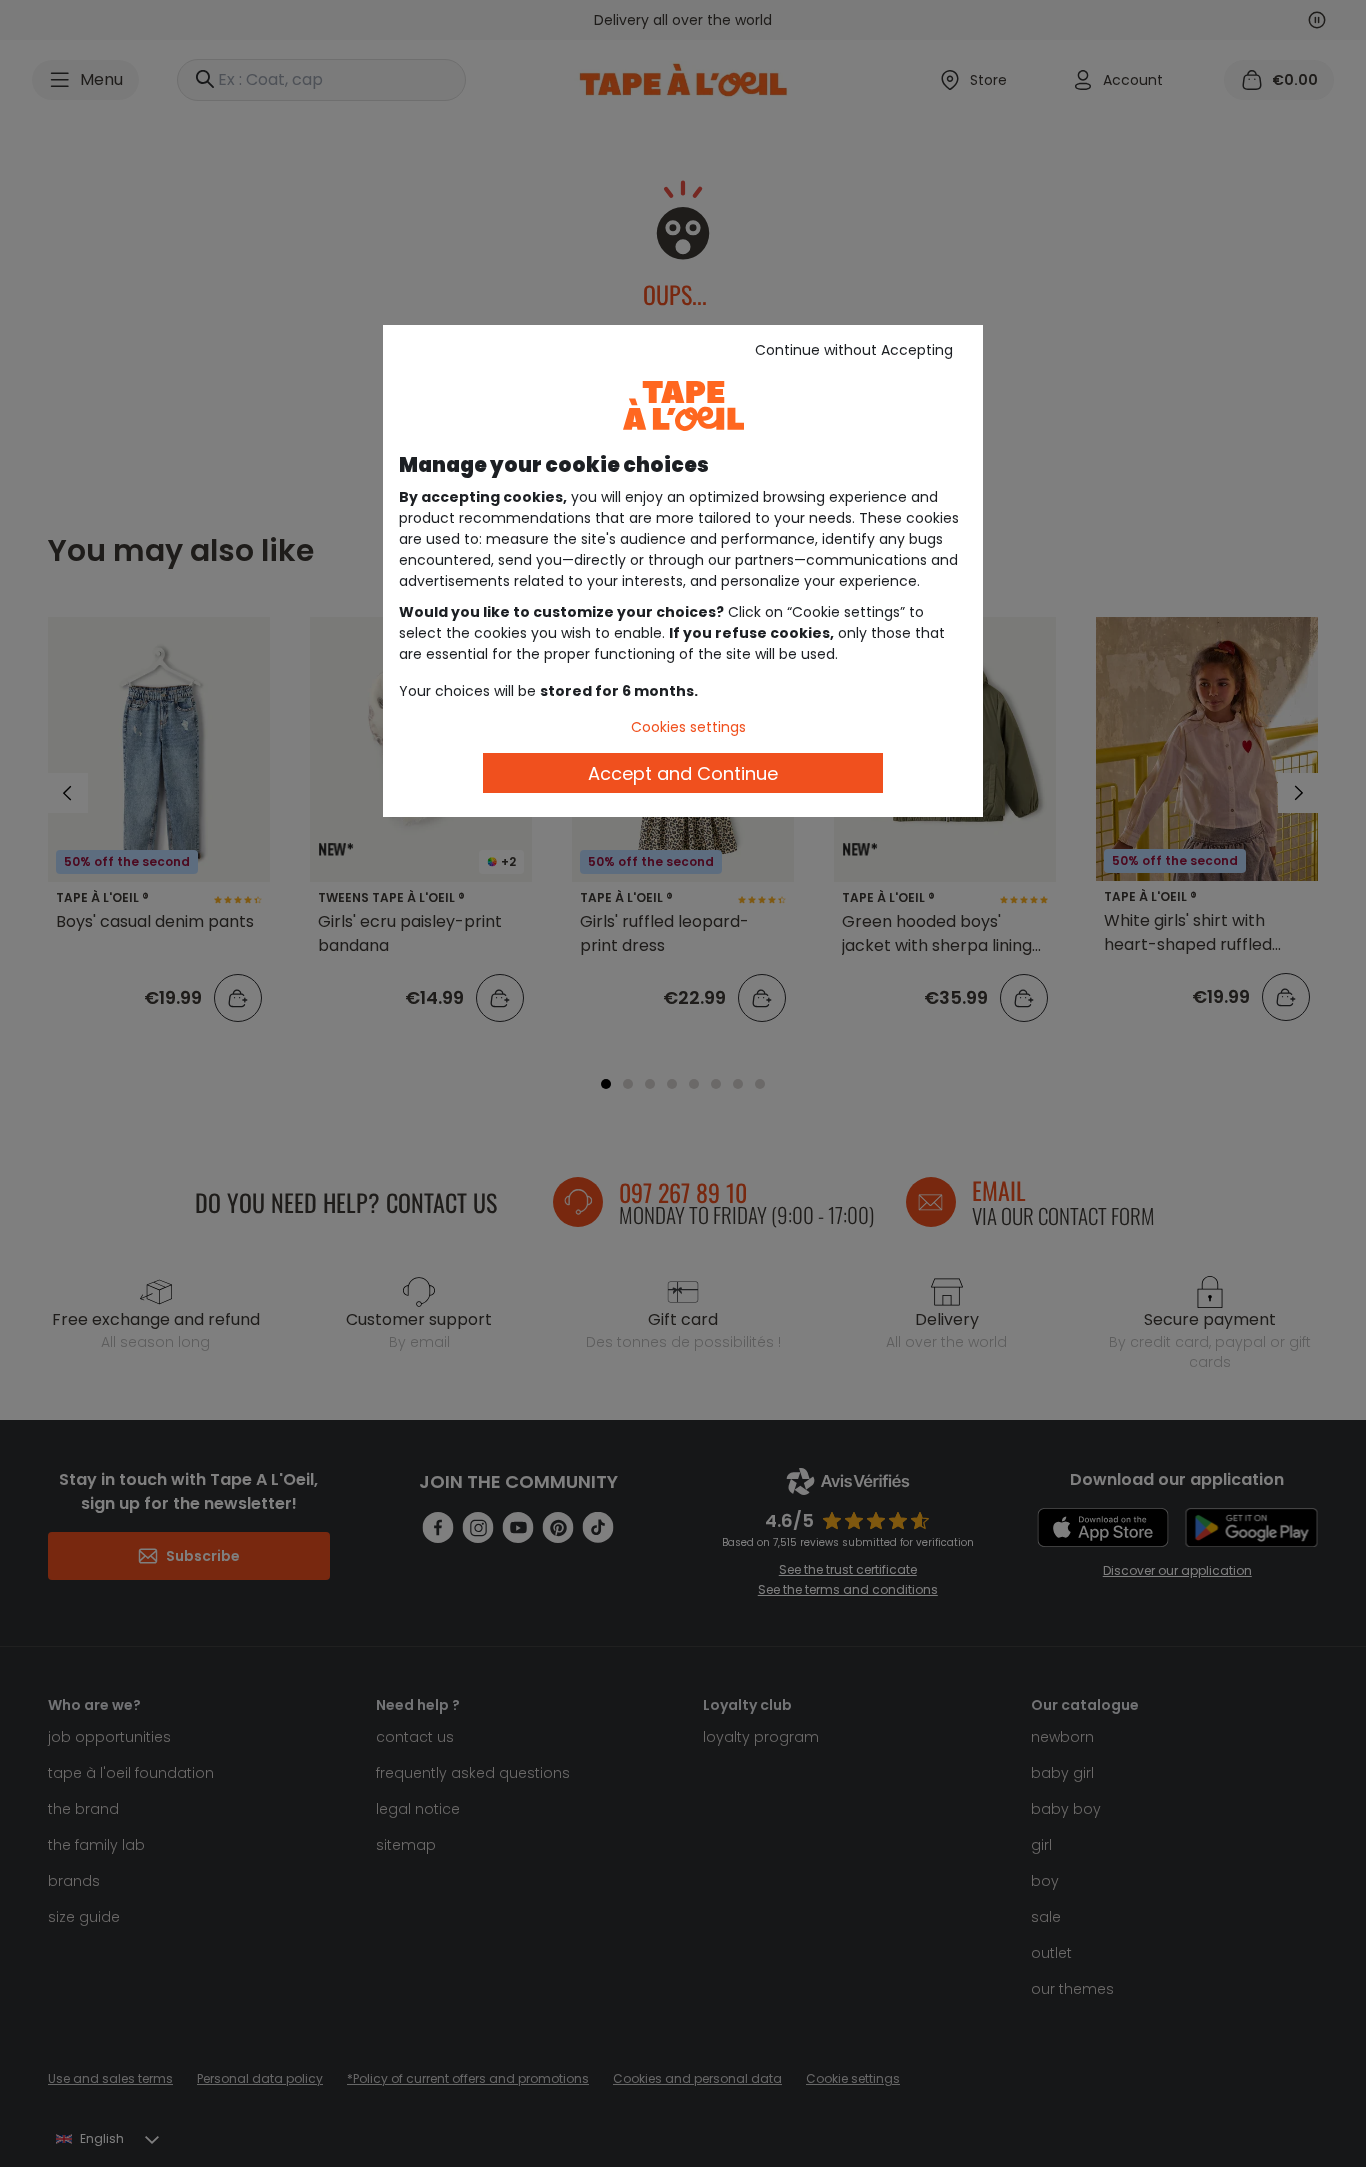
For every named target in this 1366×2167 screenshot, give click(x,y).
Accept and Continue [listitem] (683, 773)
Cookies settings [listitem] (688, 727)
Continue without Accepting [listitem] (854, 350)
